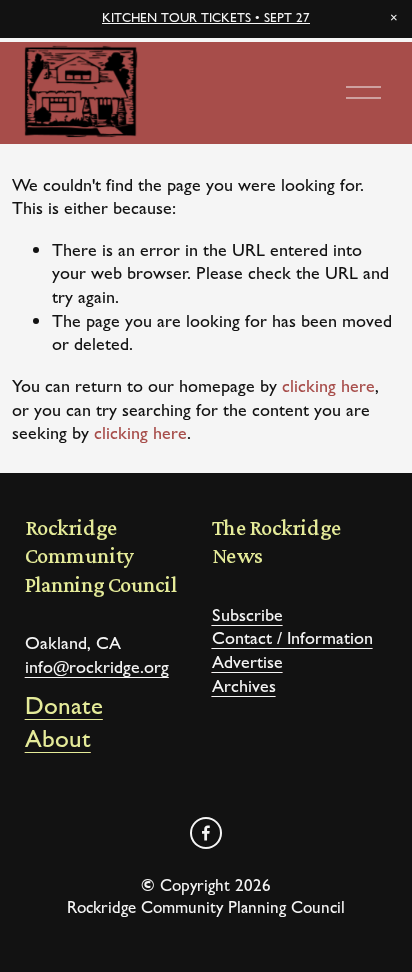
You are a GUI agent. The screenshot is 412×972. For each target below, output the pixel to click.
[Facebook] (206, 833)
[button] (394, 18)
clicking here (328, 385)
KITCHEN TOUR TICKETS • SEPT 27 (206, 17)
